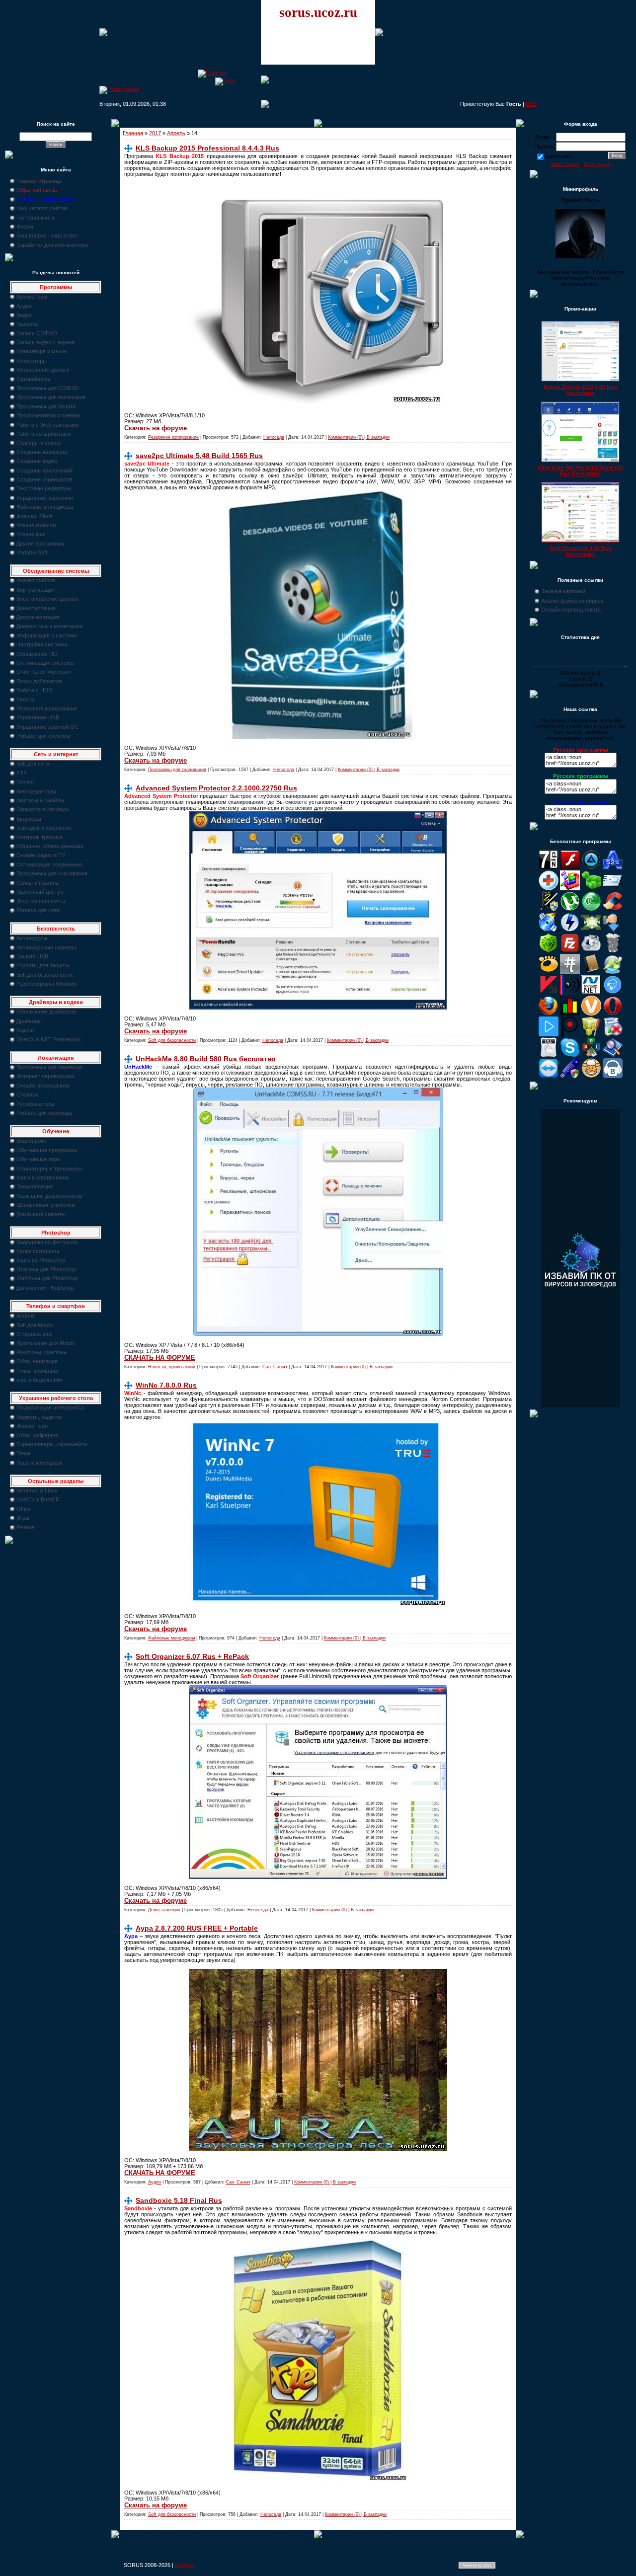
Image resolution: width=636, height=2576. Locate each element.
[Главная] (212, 73)
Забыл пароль (565, 164)
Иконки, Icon (32, 1426)
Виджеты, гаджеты (40, 1417)
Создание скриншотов (44, 479)
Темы (23, 1453)
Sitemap (185, 2565)
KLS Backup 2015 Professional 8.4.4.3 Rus (207, 148)
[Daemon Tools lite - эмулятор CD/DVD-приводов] (570, 930)
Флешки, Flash (35, 516)
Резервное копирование (47, 708)
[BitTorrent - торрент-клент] (591, 909)
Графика (27, 324)
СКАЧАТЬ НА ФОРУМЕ (160, 1358)
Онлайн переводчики (43, 1086)
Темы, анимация (37, 1371)
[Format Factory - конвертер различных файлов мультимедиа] (591, 951)
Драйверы (29, 1021)
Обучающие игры (39, 1159)
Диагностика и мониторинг (50, 626)
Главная (133, 133)
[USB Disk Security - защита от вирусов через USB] (570, 1076)
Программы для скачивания (52, 873)
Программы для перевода (49, 1067)
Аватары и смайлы (40, 800)
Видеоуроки (31, 1141)
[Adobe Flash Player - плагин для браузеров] (570, 867)
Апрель (176, 133)
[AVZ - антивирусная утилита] (549, 909)
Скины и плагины (38, 883)
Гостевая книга (35, 218)
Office (24, 1509)
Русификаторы (35, 1104)
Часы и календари (39, 1463)
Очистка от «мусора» (44, 672)
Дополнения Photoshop (45, 1288)
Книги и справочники (42, 1177)
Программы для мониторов (51, 397)
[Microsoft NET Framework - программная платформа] (591, 993)
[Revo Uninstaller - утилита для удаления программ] (613, 1034)
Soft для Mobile (35, 1325)
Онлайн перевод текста (571, 610)
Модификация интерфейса (50, 1407)
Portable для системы (43, 736)
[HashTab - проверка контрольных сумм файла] (570, 972)
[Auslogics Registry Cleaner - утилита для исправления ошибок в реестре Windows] (591, 888)
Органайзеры (33, 379)
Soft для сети (33, 764)
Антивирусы (32, 938)
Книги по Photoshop (41, 1260)
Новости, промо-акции (172, 1367)
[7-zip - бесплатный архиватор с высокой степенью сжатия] (549, 867)
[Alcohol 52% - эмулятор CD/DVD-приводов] (613, 867)
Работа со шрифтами (43, 434)
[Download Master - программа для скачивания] (613, 930)
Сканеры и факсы (39, 443)
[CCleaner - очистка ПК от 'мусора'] (613, 909)
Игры (23, 1518)
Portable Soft (32, 552)
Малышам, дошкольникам (49, 1196)
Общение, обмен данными (50, 846)
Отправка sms (35, 1334)
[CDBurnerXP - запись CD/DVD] (549, 930)
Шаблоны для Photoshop (47, 1278)
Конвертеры (32, 361)
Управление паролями (45, 498)
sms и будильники (39, 1380)
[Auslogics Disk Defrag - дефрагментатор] (570, 888)
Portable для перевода (44, 1113)
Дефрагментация (38, 617)
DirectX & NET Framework (49, 1039)
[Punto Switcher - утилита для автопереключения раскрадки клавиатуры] (570, 1034)
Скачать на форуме (156, 428)
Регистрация (597, 164)
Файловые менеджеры (45, 507)
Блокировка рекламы (43, 809)
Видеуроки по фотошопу (47, 1242)
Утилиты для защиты (43, 965)
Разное (25, 1527)
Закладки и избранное (44, 828)
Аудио (24, 306)
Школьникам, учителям (46, 1205)
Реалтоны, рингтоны (42, 1352)
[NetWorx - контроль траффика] (570, 1014)
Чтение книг (31, 534)
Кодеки (25, 1030)
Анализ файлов (36, 580)
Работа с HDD (34, 690)
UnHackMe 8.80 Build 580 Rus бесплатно (206, 1059)
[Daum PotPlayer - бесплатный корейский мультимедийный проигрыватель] (549, 1034)
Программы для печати (46, 406)
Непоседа (274, 437)
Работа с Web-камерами (47, 425)
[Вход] (225, 80)
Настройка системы (42, 644)
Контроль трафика (40, 837)
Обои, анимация (37, 1361)
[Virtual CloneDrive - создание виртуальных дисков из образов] (591, 1076)
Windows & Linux (37, 1490)
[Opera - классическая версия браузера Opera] (613, 1014)
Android (26, 1316)
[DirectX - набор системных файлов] (591, 930)
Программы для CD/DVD (48, 388)
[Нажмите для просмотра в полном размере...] (318, 737)
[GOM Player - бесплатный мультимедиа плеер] (549, 972)
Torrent (25, 782)
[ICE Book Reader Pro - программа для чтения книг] (591, 972)
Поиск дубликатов (39, 681)
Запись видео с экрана (45, 342)
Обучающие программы (47, 1150)
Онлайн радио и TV (41, 855)
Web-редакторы (36, 791)
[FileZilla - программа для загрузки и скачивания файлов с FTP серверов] (570, 951)
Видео (24, 315)
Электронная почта (41, 901)
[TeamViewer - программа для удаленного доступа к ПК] (549, 1076)
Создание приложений (44, 470)
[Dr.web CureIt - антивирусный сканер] (549, 951)
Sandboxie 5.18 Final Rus (179, 2200)
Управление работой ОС (47, 727)
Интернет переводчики (45, 1076)
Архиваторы (32, 297)
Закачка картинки (563, 591)
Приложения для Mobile (46, 1343)
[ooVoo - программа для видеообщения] (591, 1014)
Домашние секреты (41, 1214)
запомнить (558, 156)
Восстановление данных (47, 599)
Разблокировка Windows (47, 984)
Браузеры (29, 819)
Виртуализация (36, 590)
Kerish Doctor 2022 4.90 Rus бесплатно (580, 390)
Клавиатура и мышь (42, 351)
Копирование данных (43, 370)
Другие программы (40, 544)
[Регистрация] (119, 89)
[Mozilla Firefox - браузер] (549, 1014)
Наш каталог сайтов (42, 208)
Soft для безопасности (44, 975)
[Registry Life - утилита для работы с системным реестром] (591, 1034)
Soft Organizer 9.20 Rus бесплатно (581, 551)
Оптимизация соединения (49, 864)
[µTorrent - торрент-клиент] (570, 909)
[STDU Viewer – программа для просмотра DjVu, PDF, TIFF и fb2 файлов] (613, 1055)
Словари (27, 1094)
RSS (531, 104)
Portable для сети (38, 910)
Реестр (25, 700)
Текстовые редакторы (44, 488)
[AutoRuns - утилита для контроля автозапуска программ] (613, 888)
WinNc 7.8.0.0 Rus (166, 1385)
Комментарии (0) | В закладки (359, 437)
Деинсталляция (36, 608)
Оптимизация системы (45, 663)
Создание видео (37, 461)
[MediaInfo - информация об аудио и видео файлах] (570, 993)
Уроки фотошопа (38, 1251)
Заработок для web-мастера (52, 245)
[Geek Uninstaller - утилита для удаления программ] (613, 951)
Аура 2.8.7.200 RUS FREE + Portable (197, 1928)
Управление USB (38, 717)
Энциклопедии (35, 1186)
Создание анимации (42, 452)
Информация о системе (47, 635)
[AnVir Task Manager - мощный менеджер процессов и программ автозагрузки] (549, 888)
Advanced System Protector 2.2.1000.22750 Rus (216, 788)
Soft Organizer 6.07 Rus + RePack (192, 1656)
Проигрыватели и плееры (48, 415)
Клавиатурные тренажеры (49, 1169)
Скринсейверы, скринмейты (52, 1444)
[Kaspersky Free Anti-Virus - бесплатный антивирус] (549, 993)
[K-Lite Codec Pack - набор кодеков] (613, 972)
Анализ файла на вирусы (573, 601)
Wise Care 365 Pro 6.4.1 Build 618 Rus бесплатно (581, 470)
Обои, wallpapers (38, 1435)
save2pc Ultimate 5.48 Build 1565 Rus (199, 456)
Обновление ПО (37, 654)
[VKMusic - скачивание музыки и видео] (613, 1076)
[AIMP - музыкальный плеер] (591, 867)
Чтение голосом (37, 525)
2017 (155, 133)
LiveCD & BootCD (38, 1499)
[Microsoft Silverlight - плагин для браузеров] (613, 993)
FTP (22, 773)
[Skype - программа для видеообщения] (570, 1055)
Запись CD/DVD (37, 333)
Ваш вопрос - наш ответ (47, 235)
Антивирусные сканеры (46, 947)
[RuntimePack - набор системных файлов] (549, 1055)
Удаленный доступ (40, 892)
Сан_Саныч (275, 1367)
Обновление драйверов (46, 1012)
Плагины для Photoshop (46, 1269)
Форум (25, 227)
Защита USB (32, 956)
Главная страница (39, 181)
